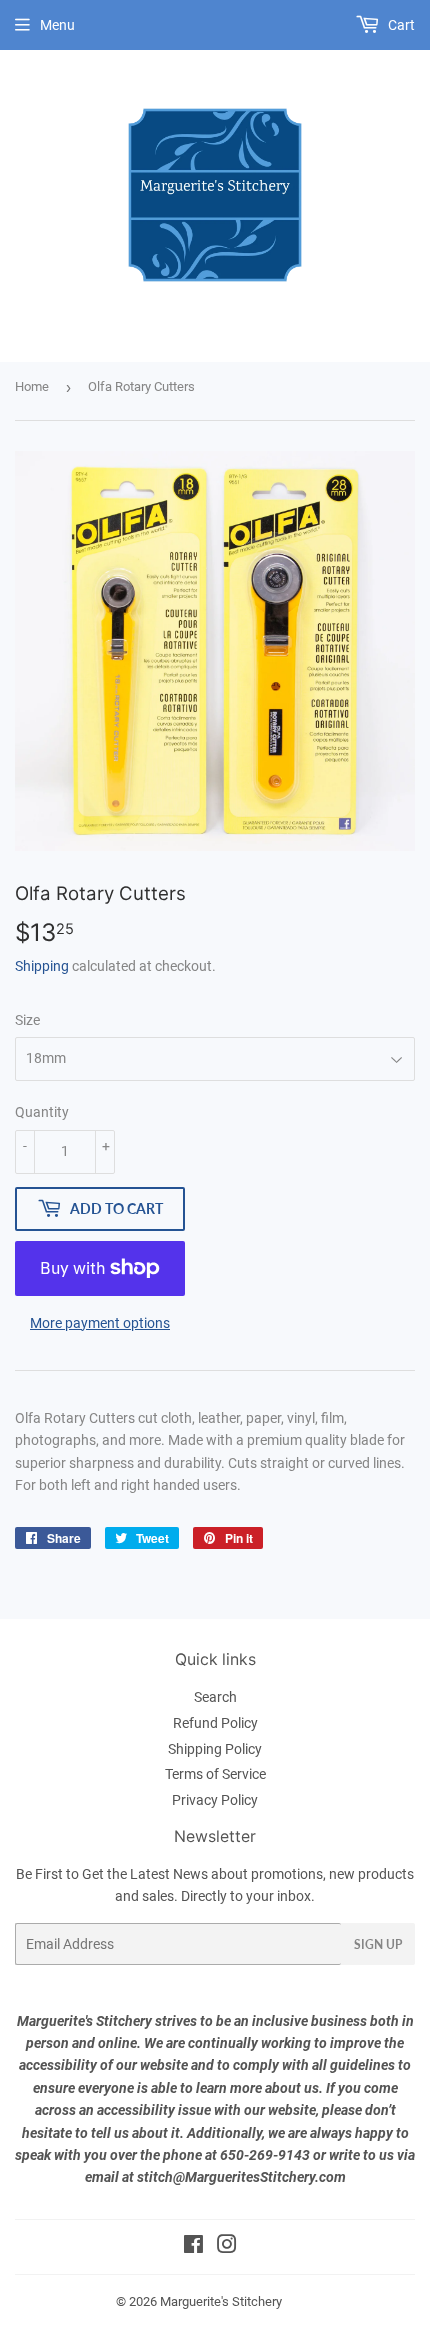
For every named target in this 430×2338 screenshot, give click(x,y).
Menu (57, 25)
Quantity (42, 1112)
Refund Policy (215, 1723)
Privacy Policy (215, 1800)
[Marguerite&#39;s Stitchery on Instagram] (227, 2247)
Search (215, 1697)
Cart (400, 25)
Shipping (42, 966)
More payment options (100, 1323)
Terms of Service (215, 1774)
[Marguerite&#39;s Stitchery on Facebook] (193, 2247)
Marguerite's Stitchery (221, 2301)
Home (32, 386)
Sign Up (378, 1944)
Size (27, 1020)
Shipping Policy (215, 1749)
